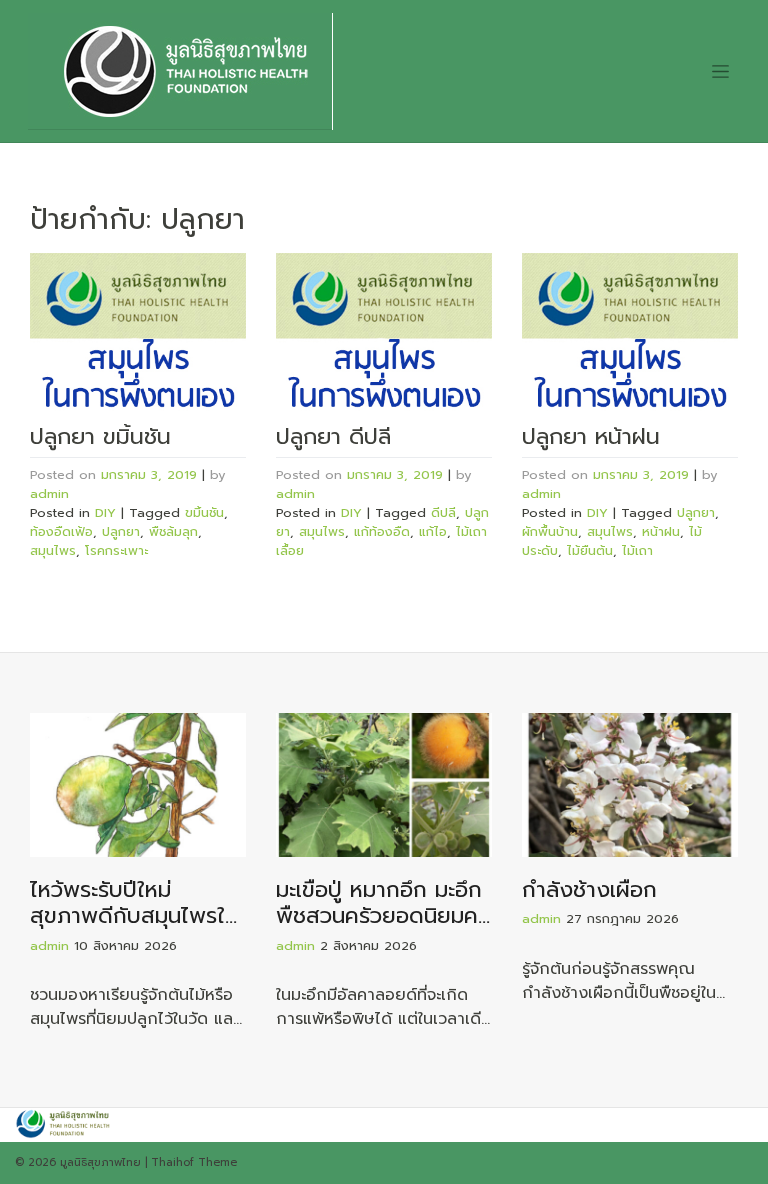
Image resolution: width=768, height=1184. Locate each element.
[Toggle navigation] (720, 71)
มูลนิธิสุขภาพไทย (100, 1162)
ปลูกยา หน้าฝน (591, 436)
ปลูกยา (121, 531)
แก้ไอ (433, 531)
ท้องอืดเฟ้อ (61, 531)
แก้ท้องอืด (382, 531)
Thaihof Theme (194, 1162)
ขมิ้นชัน (204, 512)
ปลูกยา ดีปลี (333, 436)
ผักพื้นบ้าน (550, 531)
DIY (105, 512)
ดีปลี (443, 512)
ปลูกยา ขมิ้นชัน (100, 436)
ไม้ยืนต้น (590, 550)
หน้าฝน (661, 531)
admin (49, 493)
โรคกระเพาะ (116, 550)
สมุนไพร (53, 550)
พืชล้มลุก (173, 531)
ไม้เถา (637, 550)
